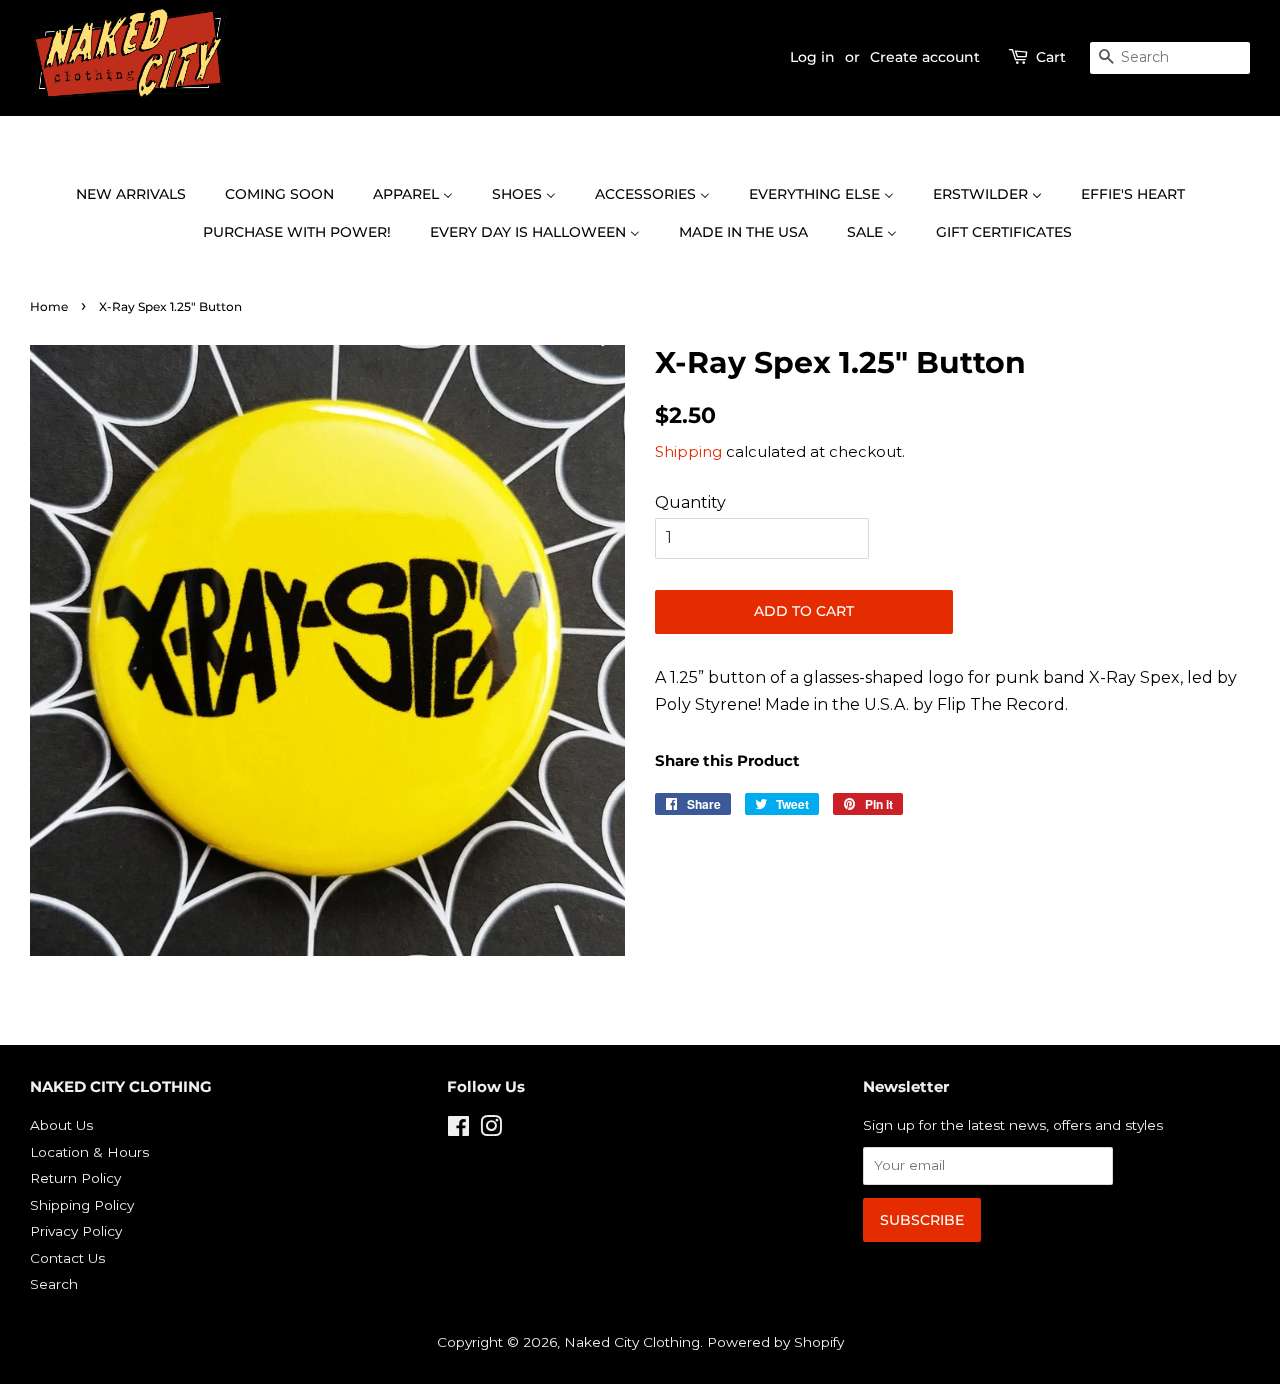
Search (54, 1284)
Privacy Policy (76, 1231)
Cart (1051, 57)
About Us (61, 1125)
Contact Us (67, 1258)
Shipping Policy (82, 1205)
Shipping (688, 451)
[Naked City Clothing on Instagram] (491, 1130)
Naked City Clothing (632, 1342)
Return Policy (75, 1178)
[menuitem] (141, 195)
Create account (925, 57)
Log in (812, 57)
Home (49, 306)
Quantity (690, 502)
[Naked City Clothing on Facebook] (458, 1130)
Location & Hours (89, 1152)
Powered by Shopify (775, 1342)
